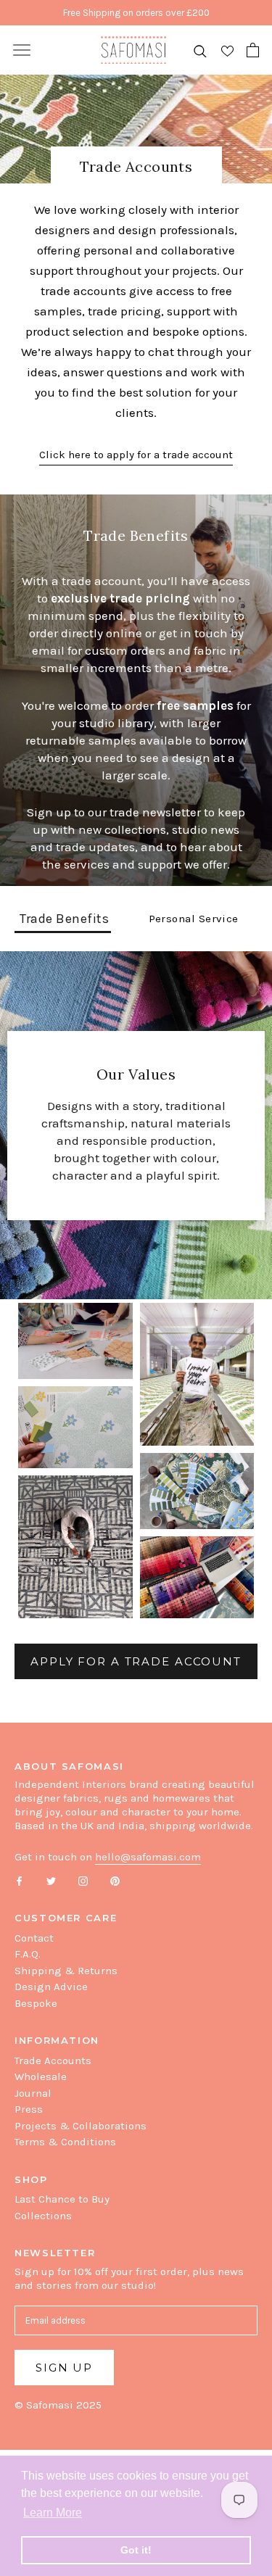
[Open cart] (253, 50)
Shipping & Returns (66, 1971)
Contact (34, 1938)
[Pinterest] (115, 1880)
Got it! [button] (136, 2550)
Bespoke (36, 2003)
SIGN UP (64, 2368)
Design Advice (51, 1987)
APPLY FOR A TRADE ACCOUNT (136, 1661)
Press (29, 2109)
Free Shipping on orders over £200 (136, 13)
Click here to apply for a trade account (136, 455)
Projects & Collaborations (81, 2126)
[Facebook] (19, 1880)
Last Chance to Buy (62, 2199)
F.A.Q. (28, 1954)
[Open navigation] (22, 50)
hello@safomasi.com (148, 1857)
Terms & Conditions (65, 2142)
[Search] (200, 50)
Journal (33, 2093)
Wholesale (41, 2076)
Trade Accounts (53, 2061)
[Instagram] (83, 1880)
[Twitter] (51, 1880)
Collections (43, 2216)
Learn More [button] (53, 2513)
